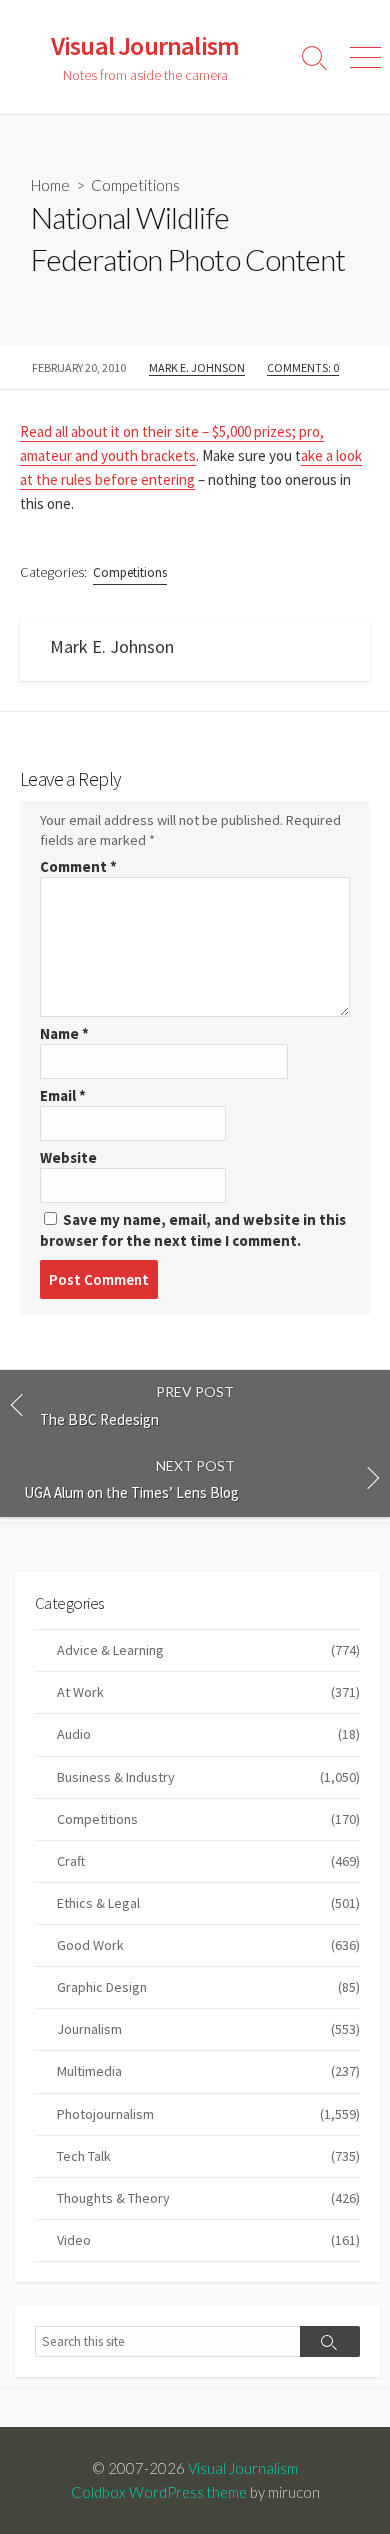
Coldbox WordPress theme (159, 2492)
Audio (208, 1734)
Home (50, 185)
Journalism (208, 2029)
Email (63, 1095)
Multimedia (208, 2071)
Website (68, 1157)
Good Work (208, 1945)
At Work (208, 1692)
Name (64, 1033)
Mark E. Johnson (197, 367)
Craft (208, 1861)
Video (208, 2240)
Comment (78, 866)
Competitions (135, 185)
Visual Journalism (243, 2468)
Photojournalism (208, 2114)
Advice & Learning (208, 1650)
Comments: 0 (303, 367)
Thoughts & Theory (208, 2198)
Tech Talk (208, 2156)
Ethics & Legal (208, 1903)
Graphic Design (208, 1987)
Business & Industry (208, 1777)
